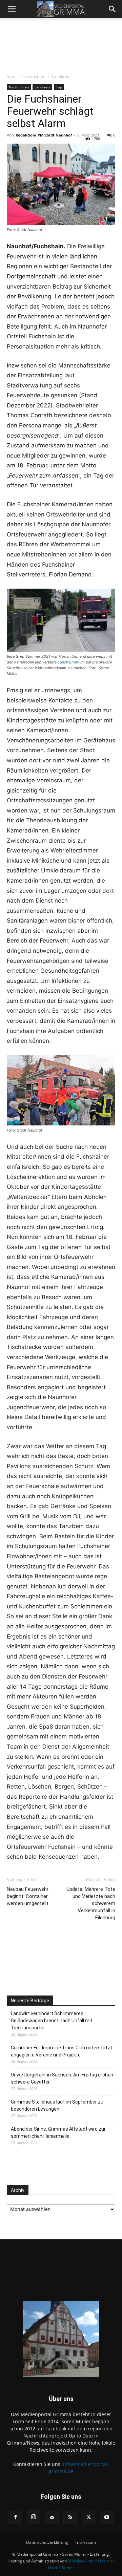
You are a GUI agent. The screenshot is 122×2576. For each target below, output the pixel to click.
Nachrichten (34, 76)
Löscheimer (68, 662)
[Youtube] (107, 2517)
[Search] (113, 9)
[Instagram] (34, 2517)
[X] (88, 2517)
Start (11, 76)
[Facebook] (15, 2517)
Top (59, 87)
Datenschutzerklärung (47, 2542)
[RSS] (70, 2517)
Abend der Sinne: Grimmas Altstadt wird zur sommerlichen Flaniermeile (58, 2132)
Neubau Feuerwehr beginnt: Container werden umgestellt (28, 1896)
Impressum (85, 2542)
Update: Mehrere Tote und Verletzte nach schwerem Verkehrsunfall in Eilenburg (91, 1903)
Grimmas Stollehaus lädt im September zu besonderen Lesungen (57, 2105)
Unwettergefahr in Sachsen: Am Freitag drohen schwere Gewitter (62, 2078)
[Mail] (52, 2517)
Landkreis (61, 76)
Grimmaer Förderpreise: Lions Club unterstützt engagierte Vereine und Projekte (62, 2051)
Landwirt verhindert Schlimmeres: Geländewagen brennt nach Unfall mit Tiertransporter (52, 2021)
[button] (12, 9)
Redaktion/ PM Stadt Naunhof (44, 135)
